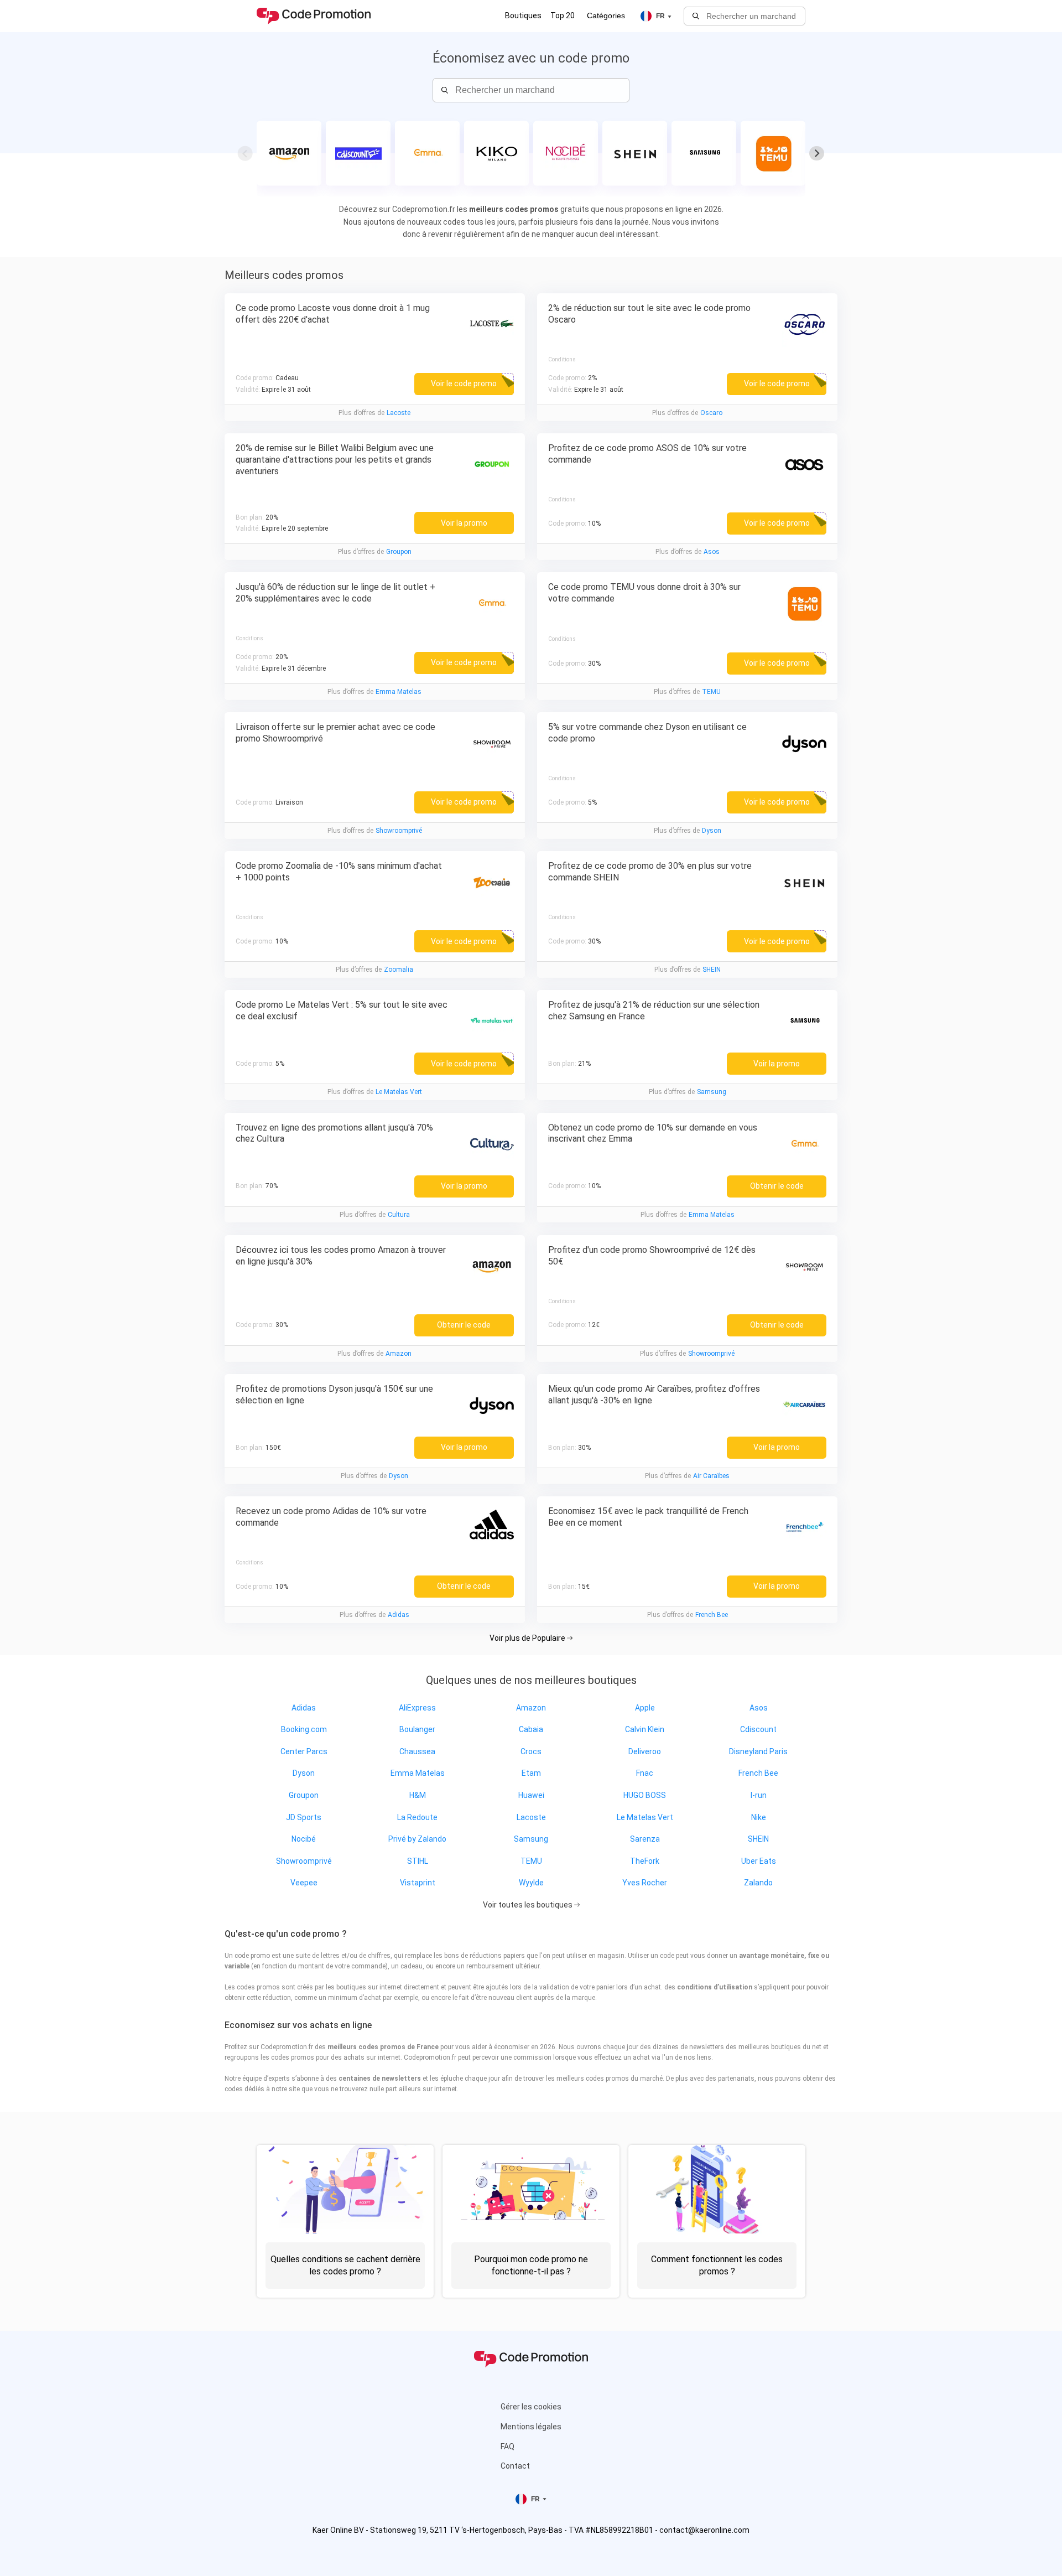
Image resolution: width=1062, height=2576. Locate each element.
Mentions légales (531, 2427)
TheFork (645, 1861)
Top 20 (563, 15)
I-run (759, 1795)
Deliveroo (645, 1751)
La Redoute (417, 1817)
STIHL (418, 1861)
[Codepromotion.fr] (314, 16)
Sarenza (645, 1839)
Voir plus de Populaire (528, 1638)
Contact (515, 2466)
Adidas (399, 1615)
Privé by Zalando (417, 1839)
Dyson (712, 831)
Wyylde (531, 1883)
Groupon (399, 552)
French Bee (712, 1615)
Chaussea (417, 1751)
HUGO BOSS (645, 1795)
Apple (645, 1708)
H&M (418, 1795)
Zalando (758, 1883)
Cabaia (531, 1729)
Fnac (645, 1773)
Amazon (399, 1354)
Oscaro (711, 413)
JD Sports (304, 1817)
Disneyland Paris (758, 1751)
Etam (531, 1773)
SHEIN (712, 970)
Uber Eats (759, 1861)
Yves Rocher (645, 1883)
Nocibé (304, 1839)
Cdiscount (758, 1729)
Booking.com (304, 1729)
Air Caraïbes (711, 1476)
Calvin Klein (645, 1729)
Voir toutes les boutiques (529, 1905)
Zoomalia (399, 970)
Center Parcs (304, 1751)
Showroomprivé (399, 831)
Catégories (606, 15)
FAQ (507, 2447)
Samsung (712, 1092)
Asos (712, 552)
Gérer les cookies (531, 2407)
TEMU (711, 692)
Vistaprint (418, 1883)
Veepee (304, 1883)
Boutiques (523, 15)
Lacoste (399, 413)
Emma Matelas (399, 692)
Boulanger (417, 1729)
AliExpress (417, 1708)
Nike (759, 1817)
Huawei (531, 1795)
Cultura (399, 1215)
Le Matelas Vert (399, 1092)
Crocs (531, 1751)
